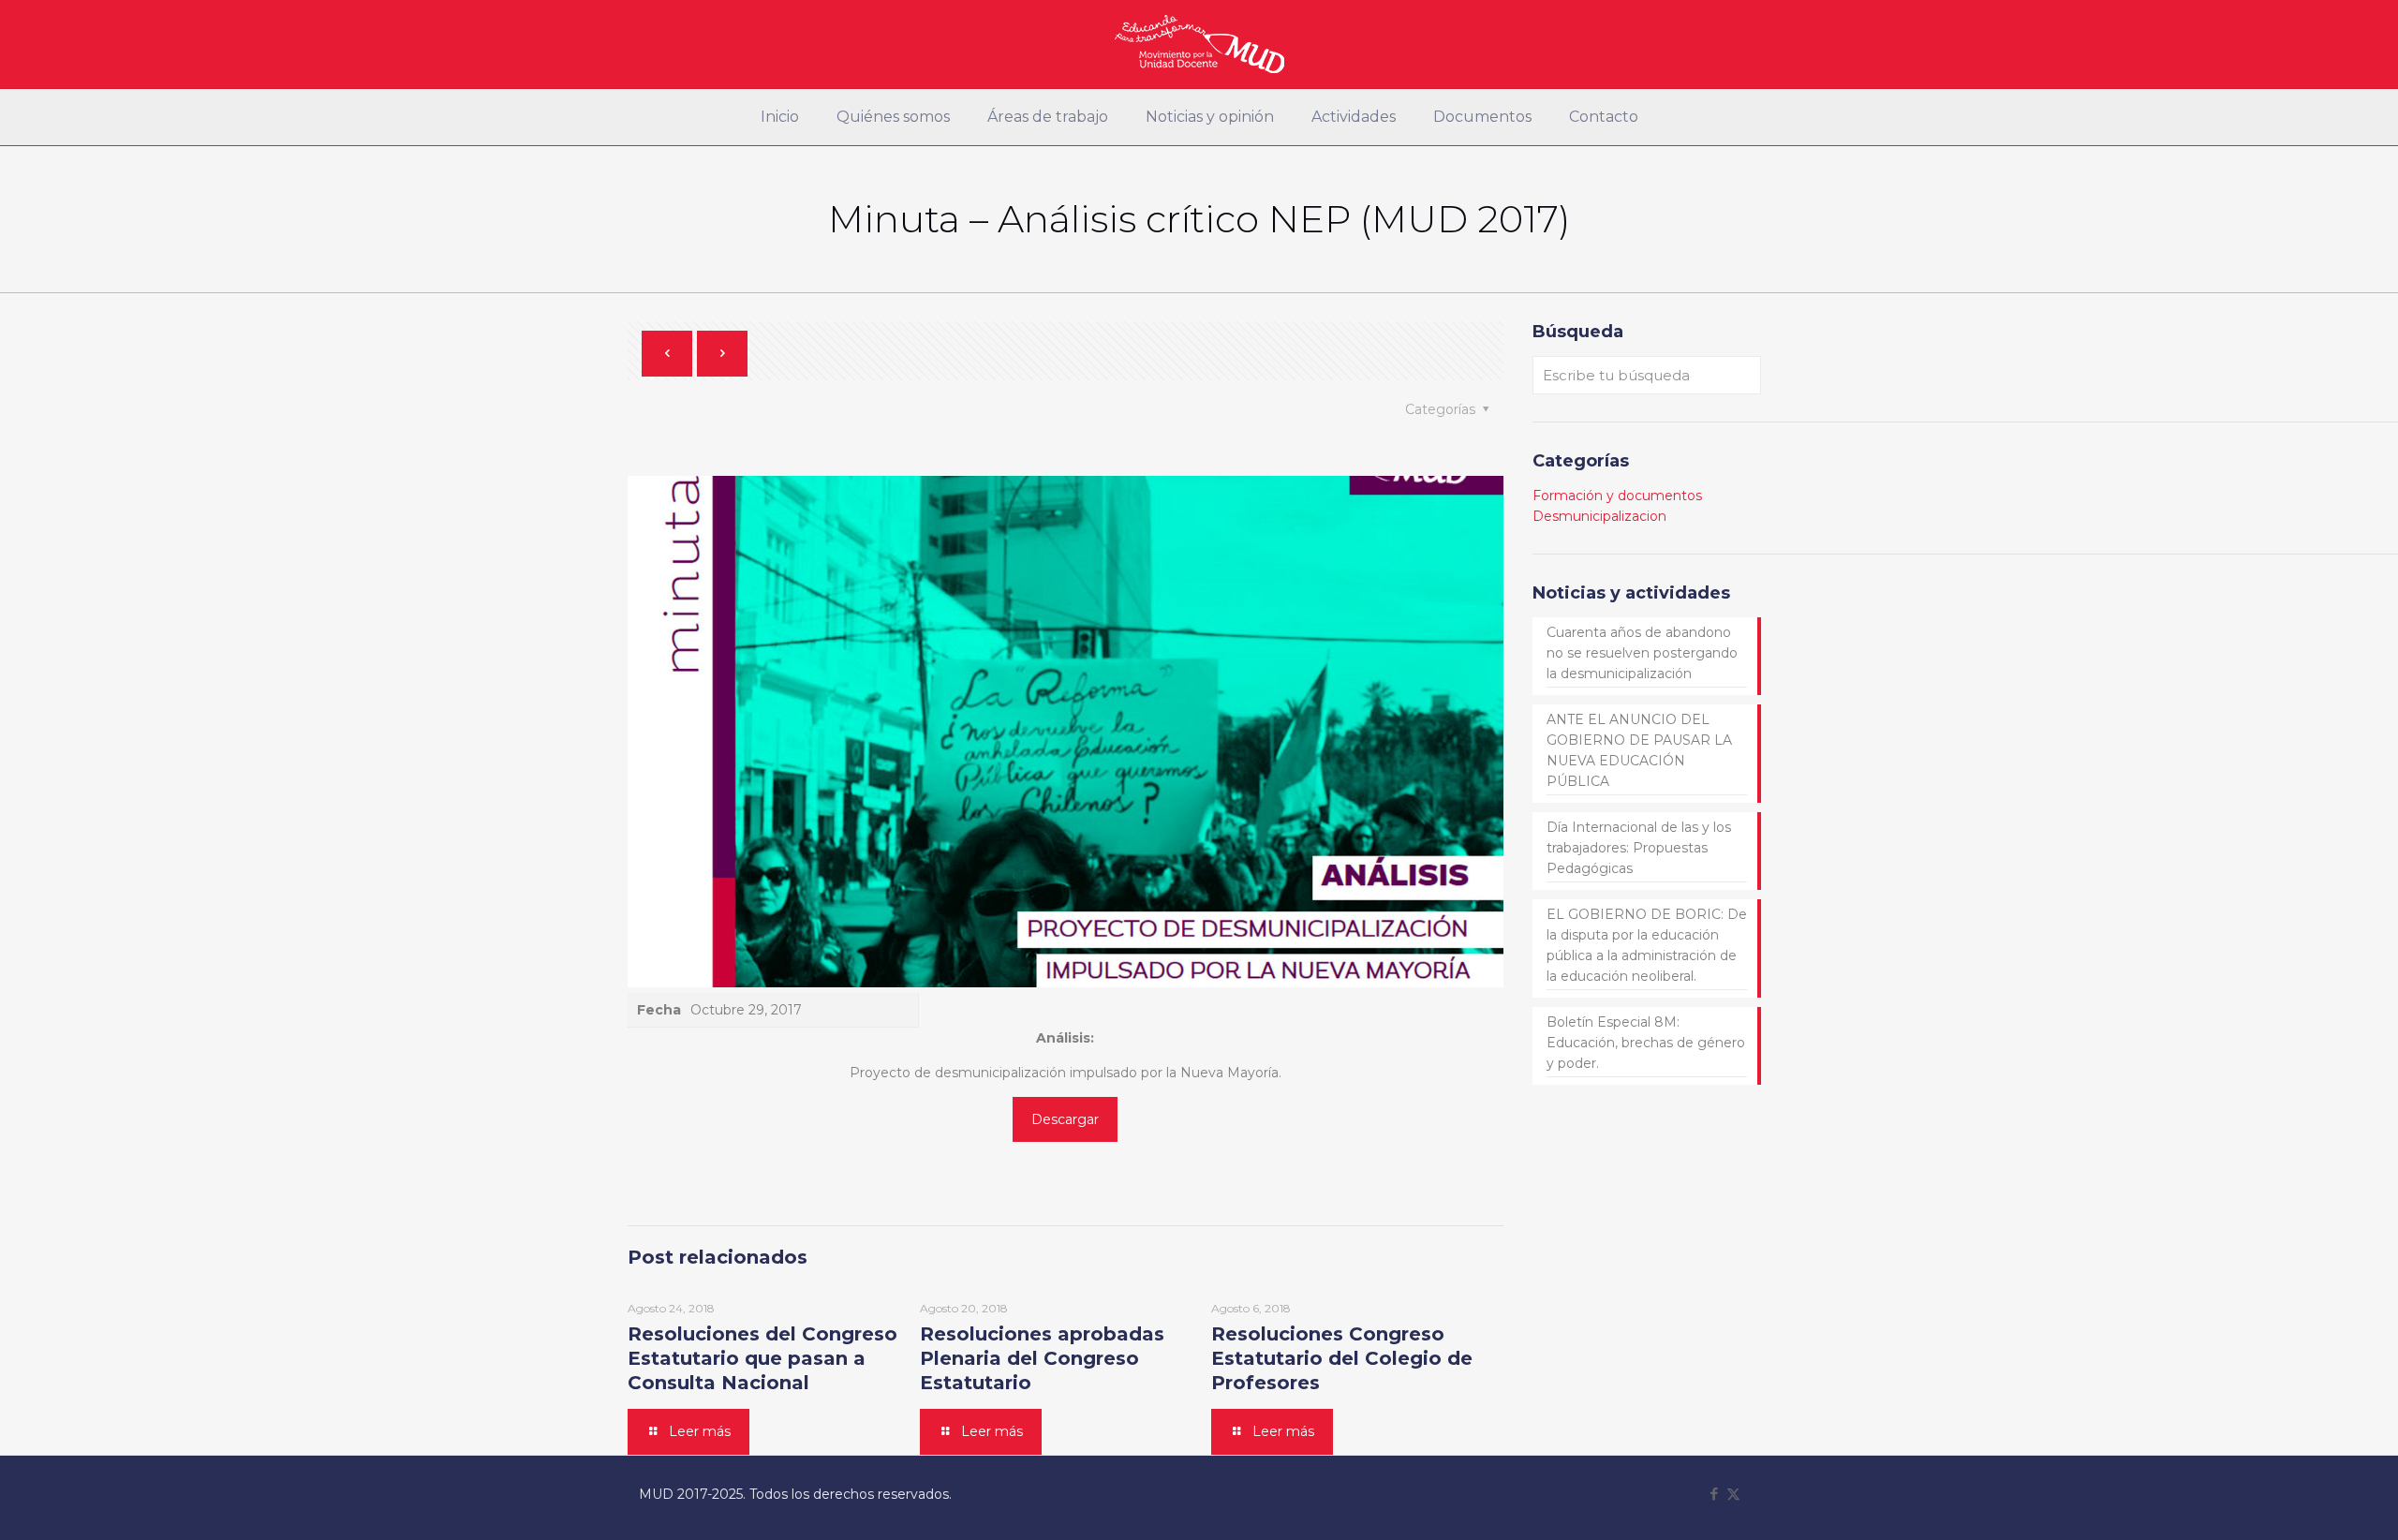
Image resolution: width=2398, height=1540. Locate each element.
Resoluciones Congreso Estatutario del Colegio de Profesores (1342, 1358)
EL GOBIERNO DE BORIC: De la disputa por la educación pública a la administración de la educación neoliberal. (1647, 945)
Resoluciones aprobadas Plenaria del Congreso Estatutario (1042, 1358)
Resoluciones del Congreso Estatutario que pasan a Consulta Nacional (762, 1358)
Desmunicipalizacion (1599, 516)
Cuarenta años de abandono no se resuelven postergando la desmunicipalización (1642, 653)
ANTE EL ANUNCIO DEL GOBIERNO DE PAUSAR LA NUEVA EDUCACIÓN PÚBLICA (1639, 750)
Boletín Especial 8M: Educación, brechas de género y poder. (1646, 1043)
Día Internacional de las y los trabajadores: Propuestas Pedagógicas (1639, 848)
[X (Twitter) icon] (1733, 1494)
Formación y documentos (1617, 496)
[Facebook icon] (1714, 1494)
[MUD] (1199, 44)
